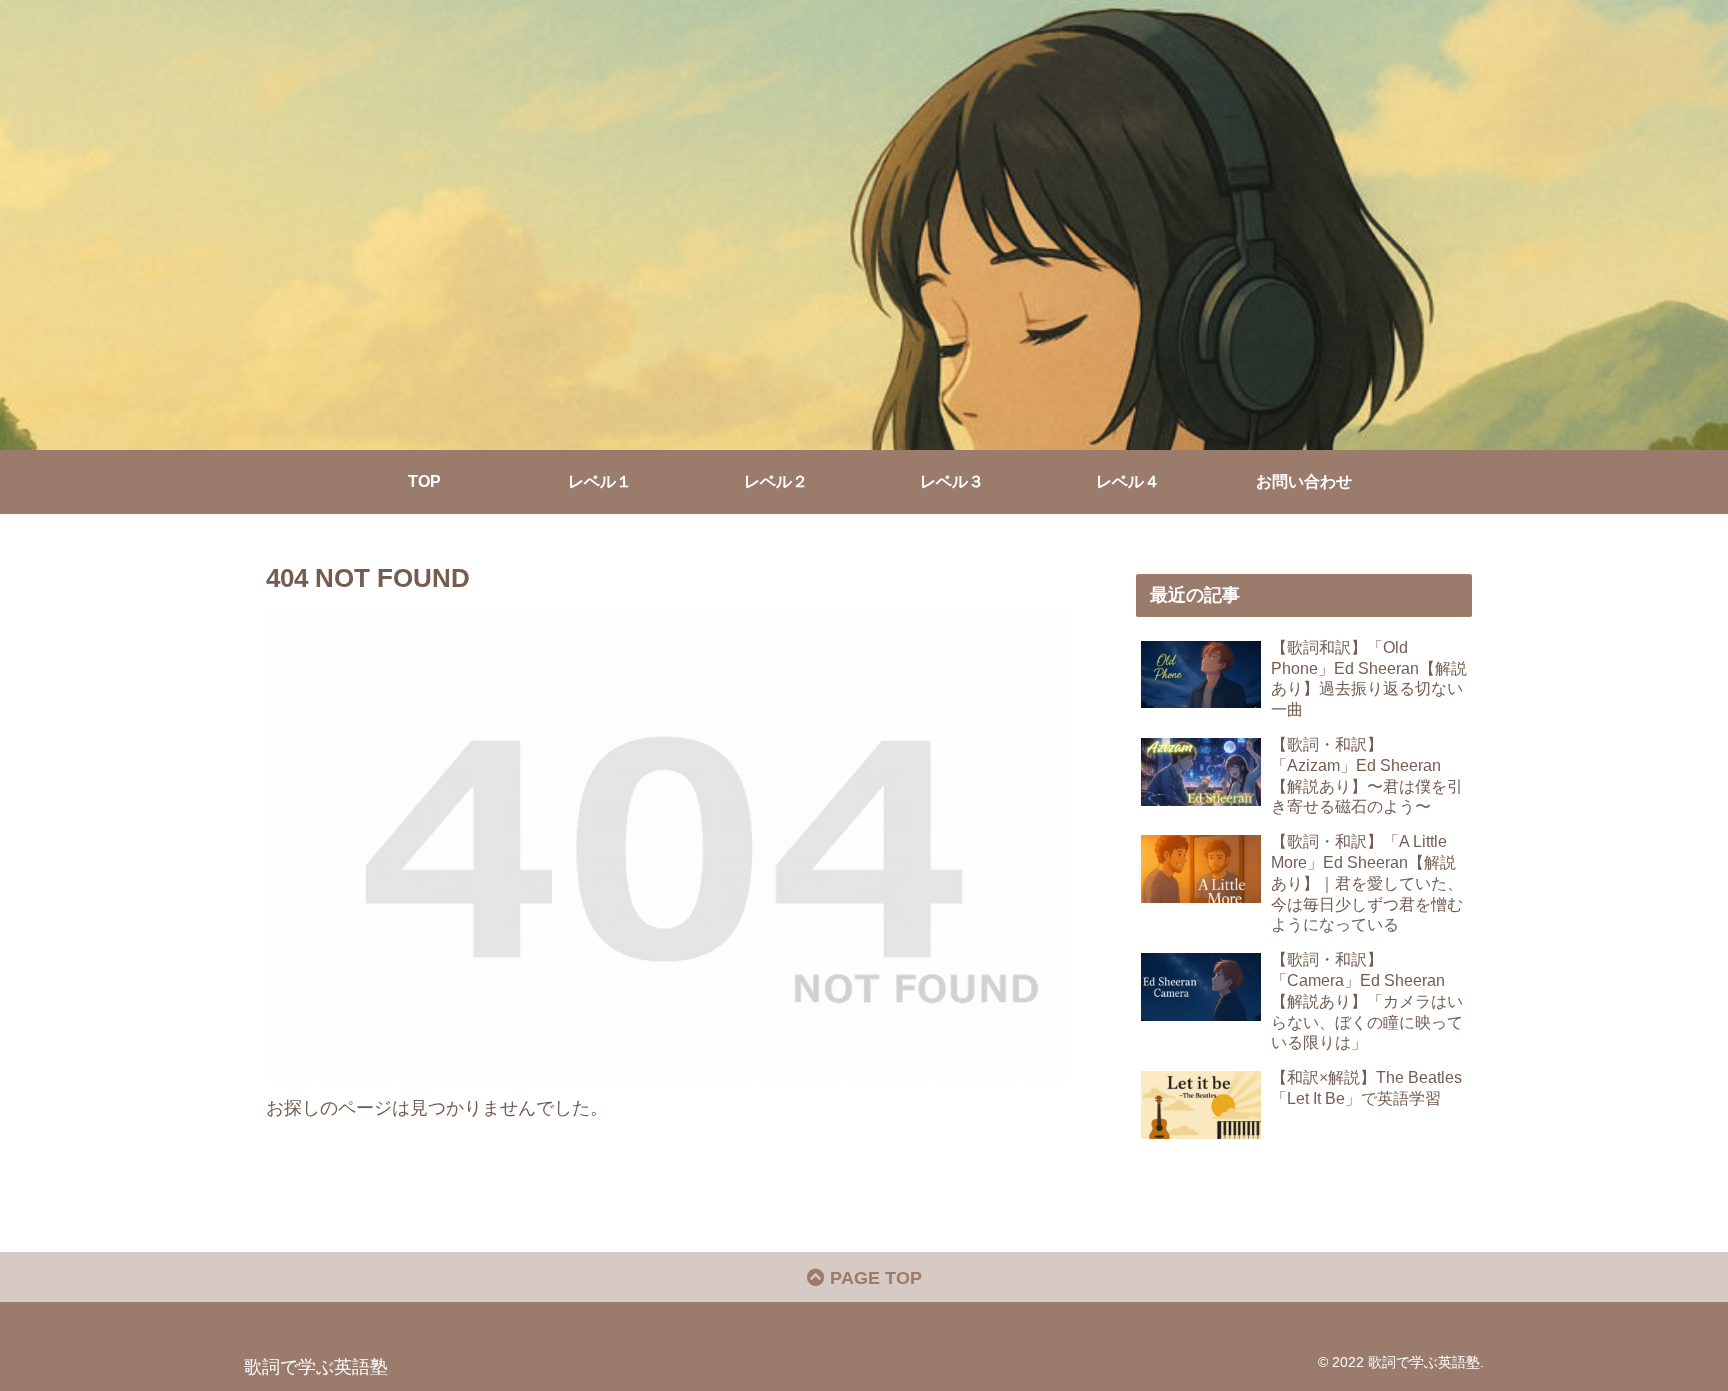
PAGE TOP (873, 1278)
